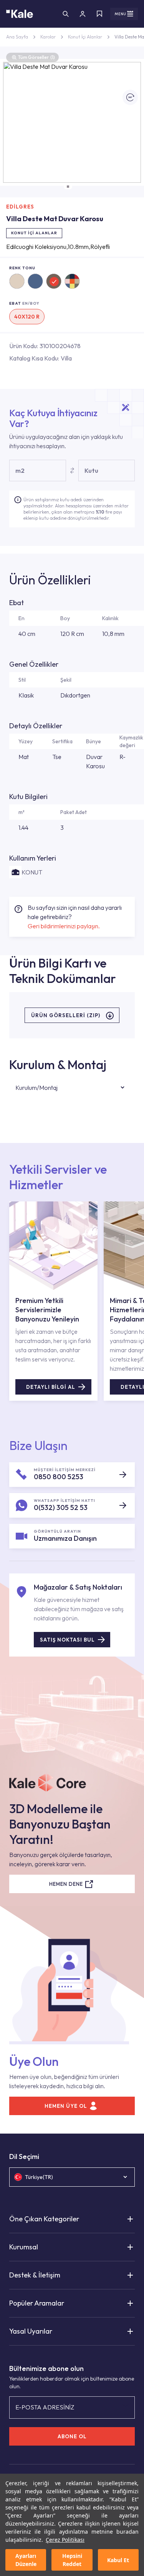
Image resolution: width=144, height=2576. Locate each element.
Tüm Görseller (36, 57)
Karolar (48, 37)
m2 (20, 470)
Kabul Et (118, 2560)
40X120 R (27, 317)
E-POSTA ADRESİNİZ (45, 2407)
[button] (68, 187)
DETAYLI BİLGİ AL (51, 1387)
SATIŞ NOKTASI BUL (67, 1640)
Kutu (91, 470)
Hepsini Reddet (72, 2560)
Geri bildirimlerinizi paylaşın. (64, 926)
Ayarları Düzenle (26, 2560)
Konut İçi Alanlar (85, 37)
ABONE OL (72, 2436)
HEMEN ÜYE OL (66, 2106)
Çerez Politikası (65, 2540)
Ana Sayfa (17, 37)
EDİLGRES (20, 207)
